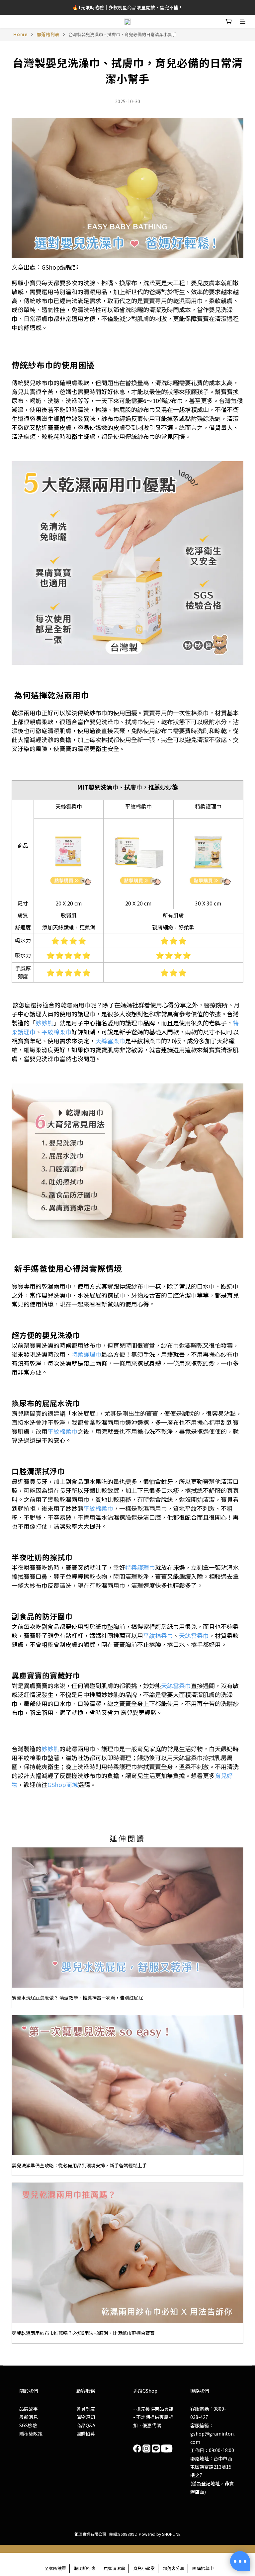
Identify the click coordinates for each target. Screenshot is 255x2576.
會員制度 (86, 2409)
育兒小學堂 (144, 2568)
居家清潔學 (114, 2568)
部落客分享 (173, 2568)
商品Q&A (86, 2425)
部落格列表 (48, 34)
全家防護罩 (55, 2568)
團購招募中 (203, 2568)
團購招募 (86, 2434)
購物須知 (86, 2417)
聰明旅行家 (85, 2568)
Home (21, 34)
